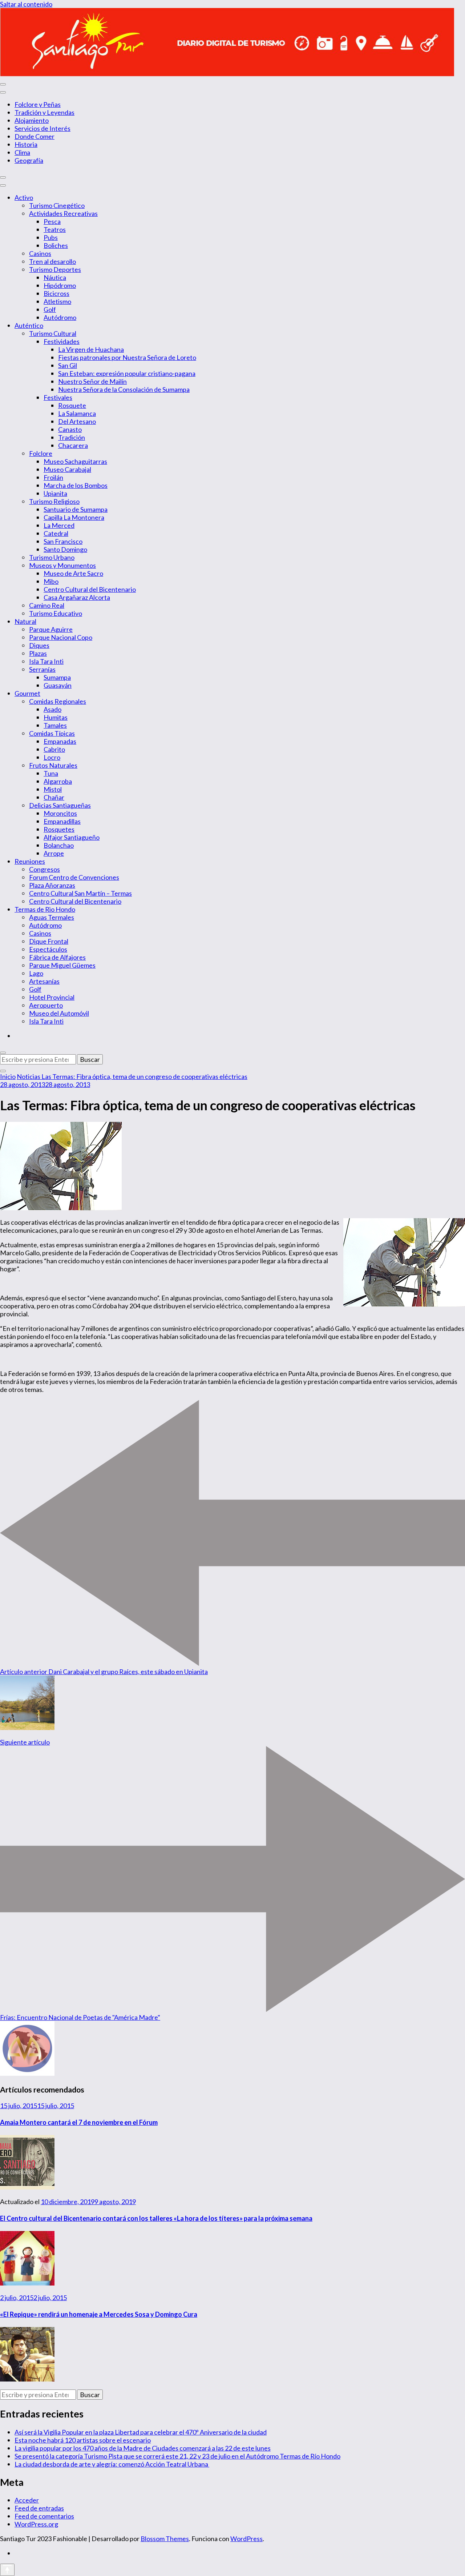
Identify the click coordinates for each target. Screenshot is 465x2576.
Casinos (40, 253)
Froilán (53, 477)
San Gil (68, 365)
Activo (24, 197)
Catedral (56, 533)
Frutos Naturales (53, 765)
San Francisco (63, 541)
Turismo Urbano (52, 557)
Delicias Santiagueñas (60, 805)
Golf (50, 309)
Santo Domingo (65, 549)
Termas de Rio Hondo (45, 909)
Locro (52, 757)
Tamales (55, 725)
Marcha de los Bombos (76, 485)
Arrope (54, 853)
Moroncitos (60, 813)
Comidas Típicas (52, 733)
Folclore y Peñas (38, 104)
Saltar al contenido (26, 4)
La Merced (59, 525)
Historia (26, 144)
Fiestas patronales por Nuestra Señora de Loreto (127, 357)
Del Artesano (77, 421)
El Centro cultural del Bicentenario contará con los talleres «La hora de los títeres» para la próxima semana (156, 2218)
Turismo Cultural (53, 333)
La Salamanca (77, 413)
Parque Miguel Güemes (62, 965)
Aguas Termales (52, 917)
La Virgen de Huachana (91, 349)
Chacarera (73, 445)
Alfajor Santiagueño (72, 837)
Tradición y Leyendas (45, 112)
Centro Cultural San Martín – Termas (80, 893)
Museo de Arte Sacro (73, 573)
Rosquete (72, 405)
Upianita (55, 493)
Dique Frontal (49, 941)
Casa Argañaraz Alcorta (77, 597)
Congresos (45, 869)
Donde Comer (35, 136)
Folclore (41, 453)
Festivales (58, 397)
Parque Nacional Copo (61, 637)
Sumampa (57, 677)
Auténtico (29, 325)
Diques (39, 645)
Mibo (51, 581)
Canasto (70, 429)
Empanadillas (62, 821)
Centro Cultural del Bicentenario (90, 589)
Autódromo (60, 317)
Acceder (27, 2500)
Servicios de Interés (43, 128)
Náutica (55, 277)
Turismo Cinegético (57, 205)
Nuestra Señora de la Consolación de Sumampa (124, 389)
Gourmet (27, 693)
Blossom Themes (165, 2539)
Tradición (72, 437)
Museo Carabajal (67, 469)
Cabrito (54, 749)
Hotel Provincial (52, 997)
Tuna (51, 773)
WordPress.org (36, 2524)
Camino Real (47, 605)
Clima (22, 152)
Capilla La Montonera (74, 517)
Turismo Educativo (56, 613)
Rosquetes (59, 829)
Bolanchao (59, 845)
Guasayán (58, 685)
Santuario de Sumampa (76, 509)
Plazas (38, 653)
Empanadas (60, 741)
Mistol (53, 789)
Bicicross (56, 293)
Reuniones (30, 861)
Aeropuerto (46, 1005)
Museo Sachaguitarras (75, 461)
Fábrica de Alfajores (57, 957)
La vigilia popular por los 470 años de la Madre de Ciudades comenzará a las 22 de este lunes (143, 2448)
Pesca (52, 221)
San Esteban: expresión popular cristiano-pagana (127, 373)
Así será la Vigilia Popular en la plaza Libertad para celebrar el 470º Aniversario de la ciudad (141, 2432)
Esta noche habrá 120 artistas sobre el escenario (83, 2440)
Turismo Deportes (55, 269)
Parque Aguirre (51, 629)
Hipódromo (60, 285)
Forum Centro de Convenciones (74, 877)
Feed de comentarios (44, 2516)
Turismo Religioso (54, 501)
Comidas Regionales (58, 701)
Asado (52, 709)
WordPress (246, 2539)
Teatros (55, 229)
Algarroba (58, 781)
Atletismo (57, 301)
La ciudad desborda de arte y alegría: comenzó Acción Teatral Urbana (112, 2464)
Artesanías (44, 981)
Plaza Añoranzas (52, 885)
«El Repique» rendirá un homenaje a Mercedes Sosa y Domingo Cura (99, 2314)
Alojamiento (32, 120)
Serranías (42, 669)
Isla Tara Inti (46, 661)
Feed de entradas (39, 2508)
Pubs (51, 237)
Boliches (56, 245)
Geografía (29, 160)
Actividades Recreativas (63, 213)
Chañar (54, 797)
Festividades (62, 341)
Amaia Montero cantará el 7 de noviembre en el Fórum (79, 2122)
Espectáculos (48, 949)
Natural (25, 621)
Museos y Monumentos (62, 565)
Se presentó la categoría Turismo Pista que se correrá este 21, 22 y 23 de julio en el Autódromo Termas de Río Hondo (177, 2456)
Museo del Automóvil (59, 1013)
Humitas (56, 717)
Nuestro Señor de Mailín (92, 381)
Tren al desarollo (52, 261)
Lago (36, 973)
